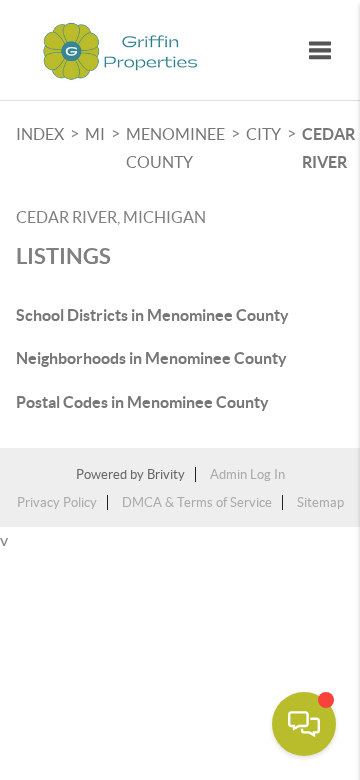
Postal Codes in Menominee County (142, 402)
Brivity (166, 474)
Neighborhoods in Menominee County (151, 358)
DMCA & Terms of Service (197, 502)
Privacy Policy (57, 502)
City (263, 134)
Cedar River (328, 148)
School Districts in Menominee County (152, 315)
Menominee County (175, 148)
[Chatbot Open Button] (304, 724)
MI (95, 134)
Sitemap (320, 502)
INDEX (40, 134)
